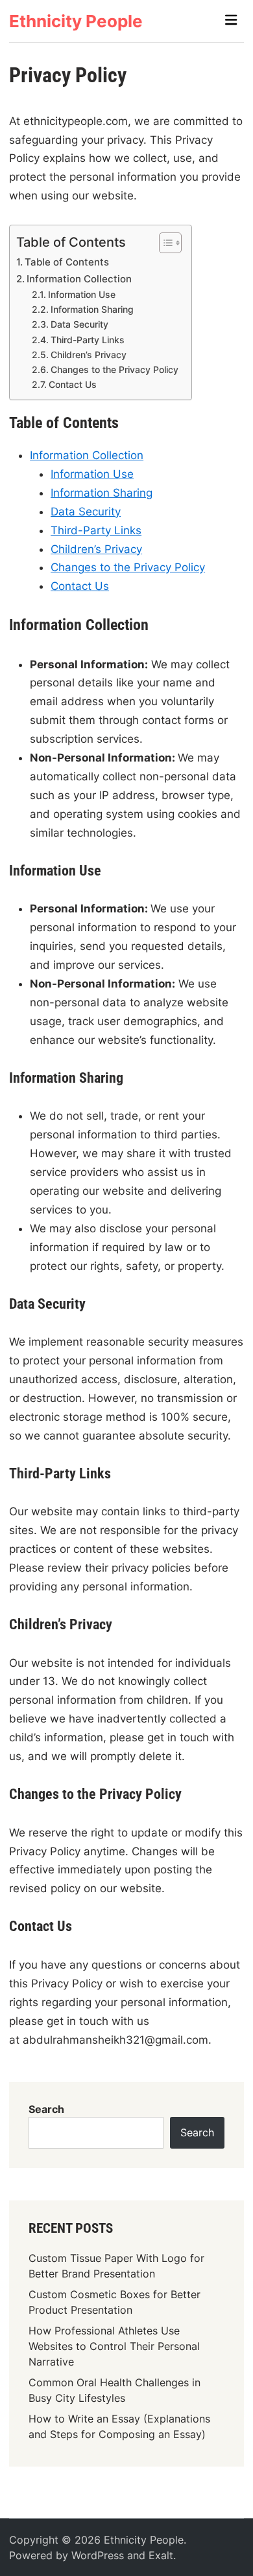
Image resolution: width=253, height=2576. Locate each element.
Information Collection (79, 279)
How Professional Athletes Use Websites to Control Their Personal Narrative (114, 2346)
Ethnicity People (76, 21)
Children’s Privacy (89, 355)
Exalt (161, 2555)
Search (46, 2109)
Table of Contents (67, 262)
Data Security (79, 324)
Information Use (82, 295)
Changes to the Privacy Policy (114, 370)
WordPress (98, 2555)
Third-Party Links (88, 340)
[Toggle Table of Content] (164, 243)
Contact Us (73, 385)
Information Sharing (92, 310)
